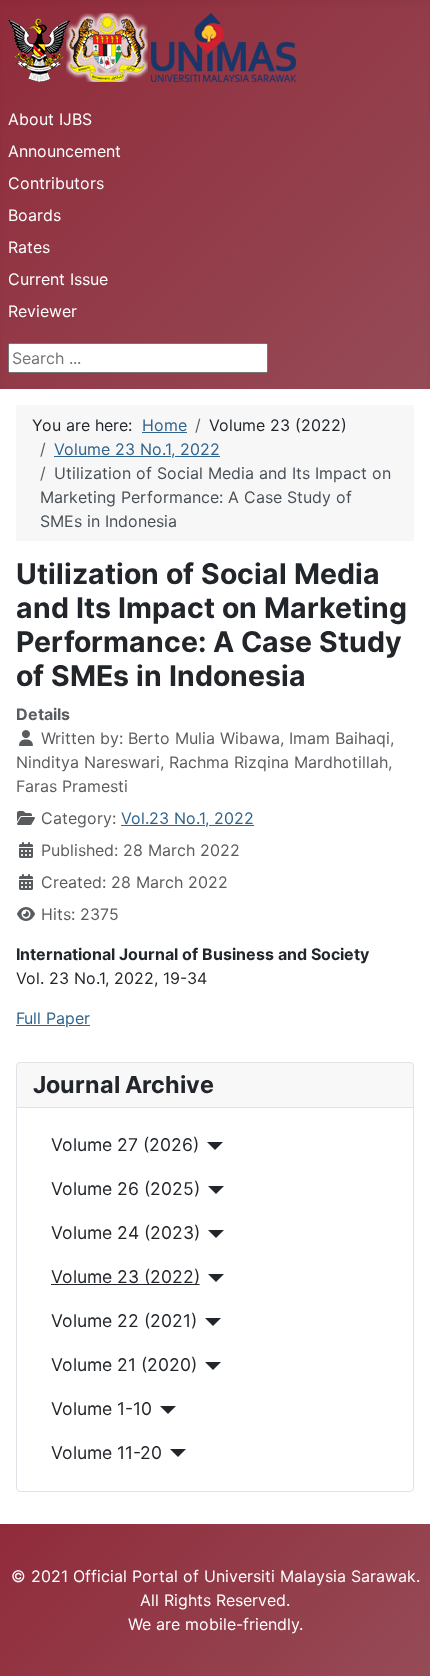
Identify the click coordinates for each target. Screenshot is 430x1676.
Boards (34, 215)
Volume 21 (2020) (124, 1364)
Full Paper (53, 1018)
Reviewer (42, 311)
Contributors (56, 183)
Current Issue (58, 279)
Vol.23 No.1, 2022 (187, 818)
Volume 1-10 (101, 1408)
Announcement (64, 151)
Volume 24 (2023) (125, 1232)
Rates (29, 247)
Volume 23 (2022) (125, 1276)
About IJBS (50, 119)
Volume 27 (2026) (125, 1144)
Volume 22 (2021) (124, 1320)
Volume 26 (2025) (125, 1188)
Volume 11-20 (106, 1452)
